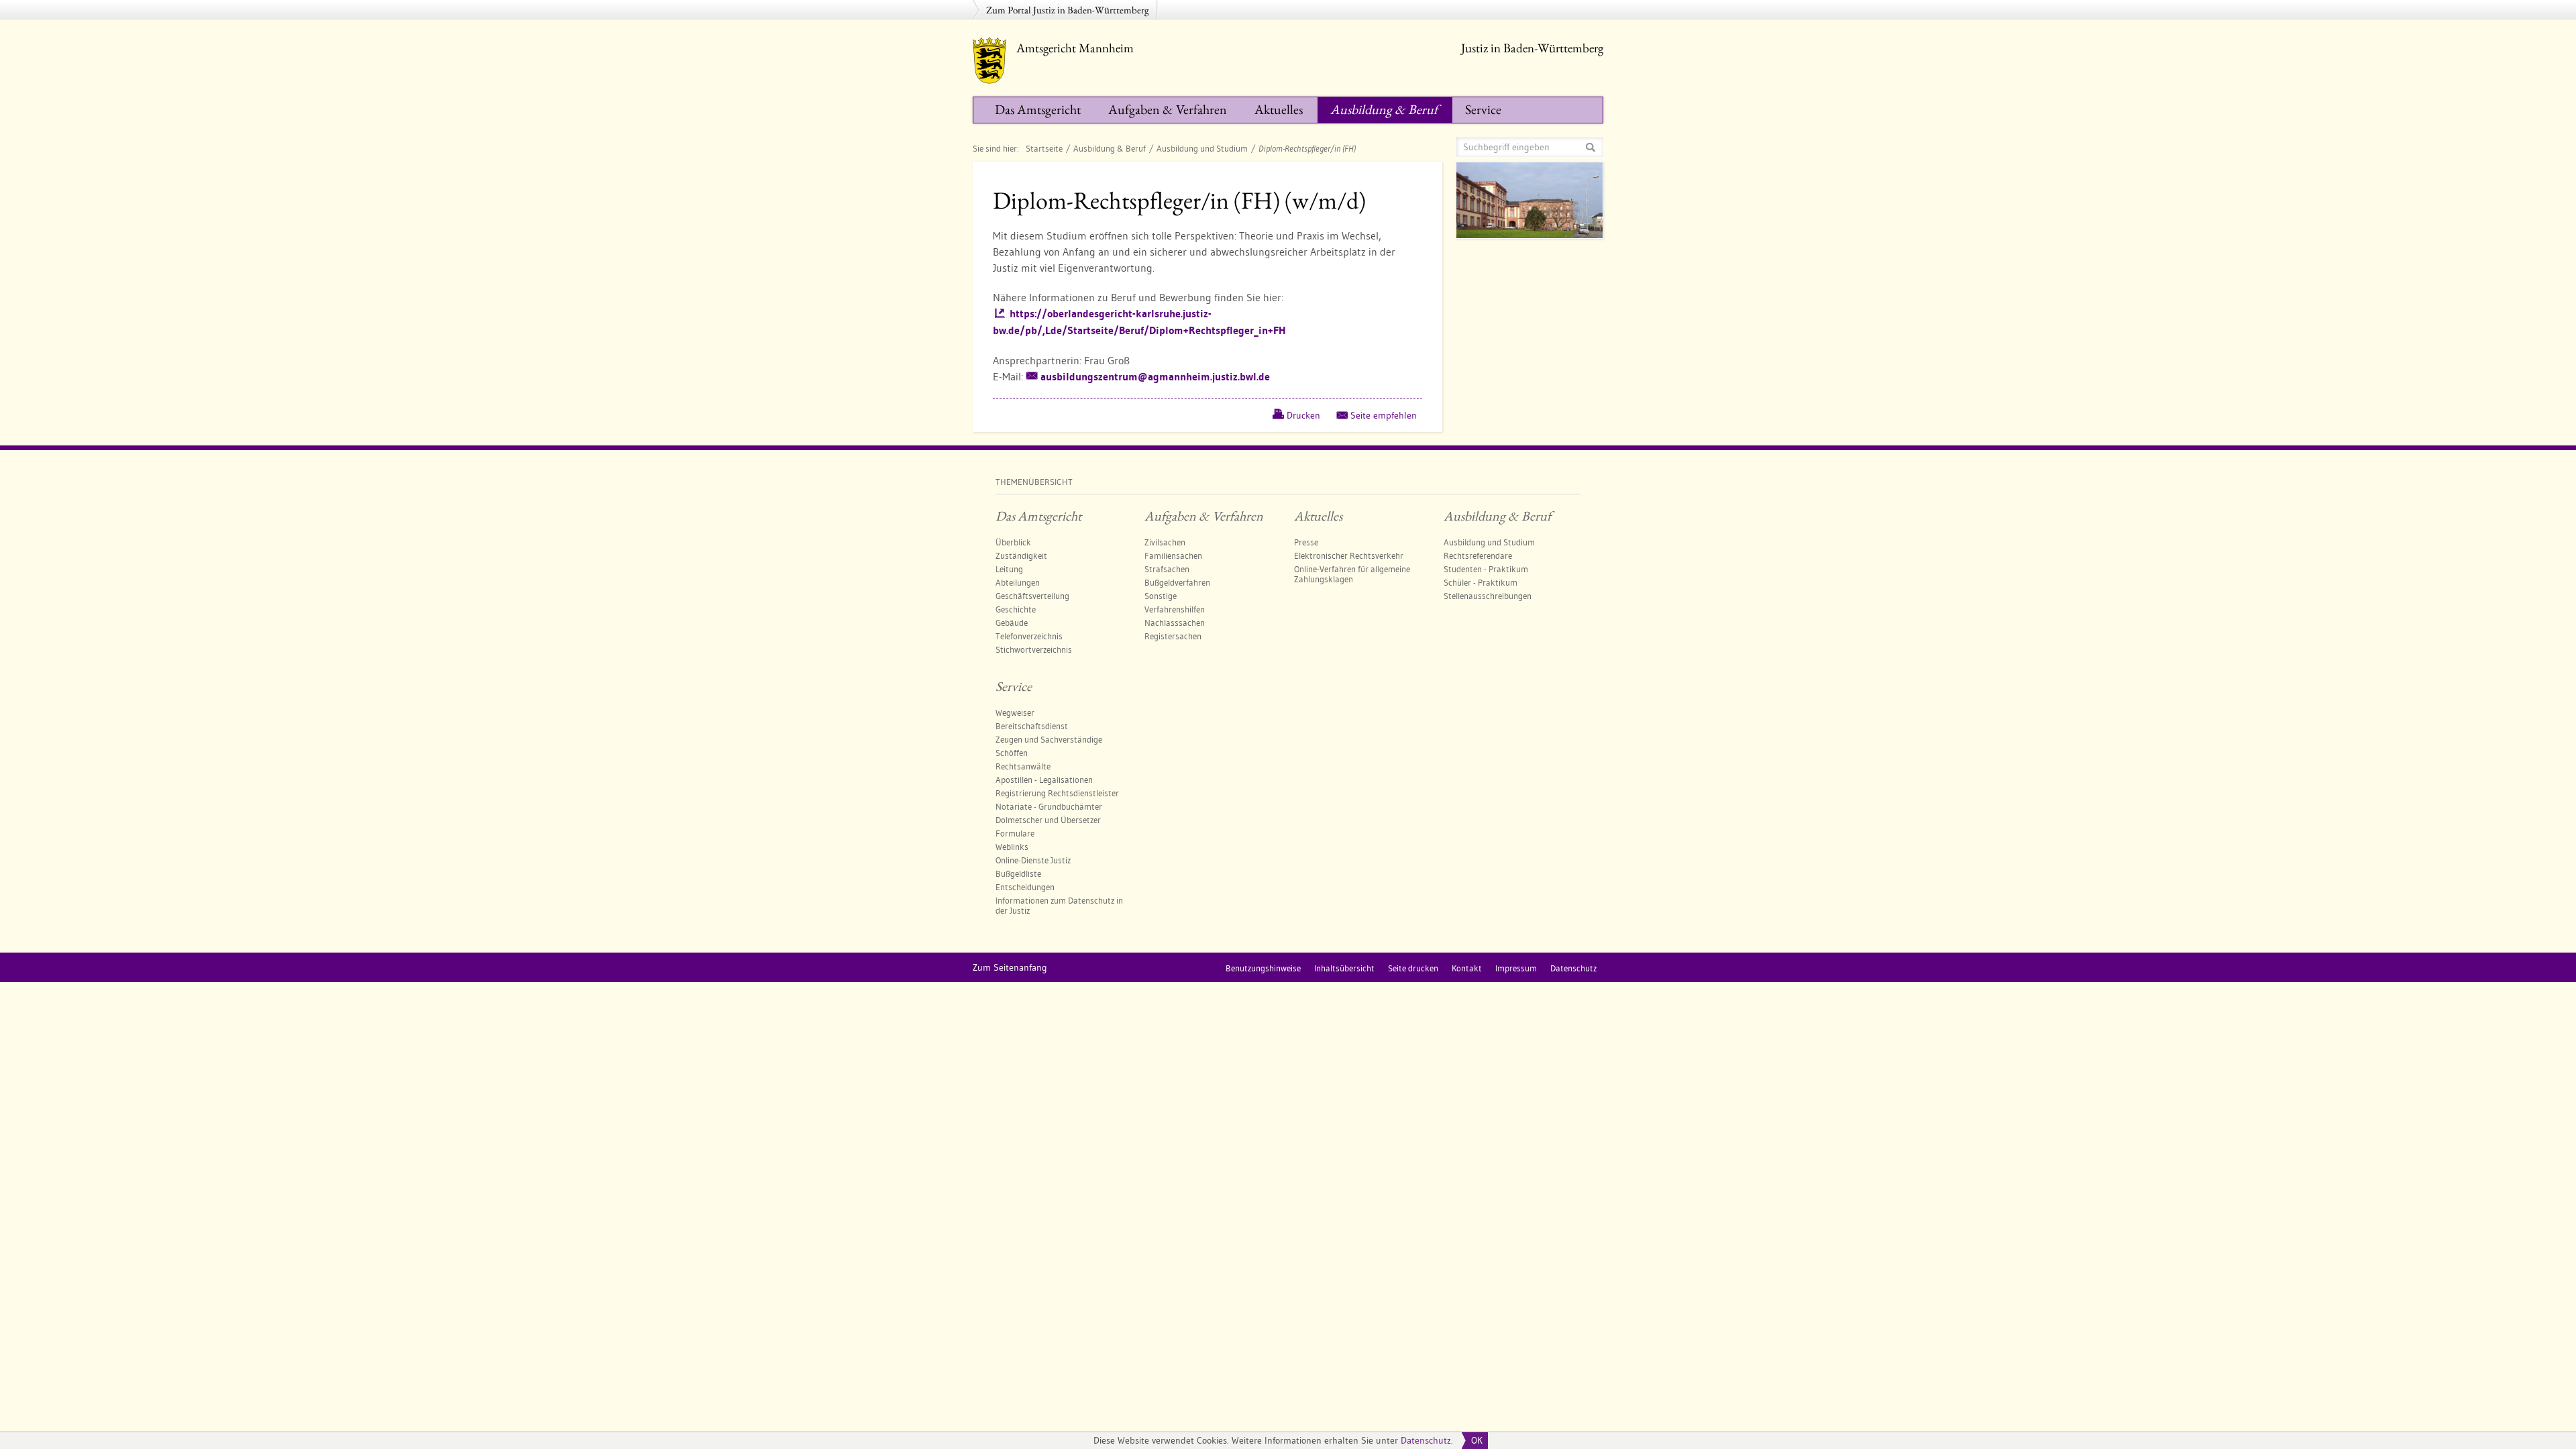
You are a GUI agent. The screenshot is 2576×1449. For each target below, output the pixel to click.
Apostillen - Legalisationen (1044, 780)
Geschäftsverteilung (1032, 596)
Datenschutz (1426, 1440)
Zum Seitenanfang (1010, 967)
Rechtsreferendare (1478, 555)
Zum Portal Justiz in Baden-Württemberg (1068, 10)
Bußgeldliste (1018, 873)
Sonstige (1161, 596)
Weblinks (1012, 847)
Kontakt (1467, 968)
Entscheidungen (1025, 887)
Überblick (1013, 542)
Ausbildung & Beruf (1384, 109)
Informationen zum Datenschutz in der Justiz (1059, 905)
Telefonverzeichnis (1029, 636)
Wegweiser (1015, 712)
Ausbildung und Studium (1202, 148)
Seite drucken (1413, 968)
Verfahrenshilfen (1175, 609)
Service (1483, 109)
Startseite (1044, 148)
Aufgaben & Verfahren (1168, 109)
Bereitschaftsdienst (1032, 726)
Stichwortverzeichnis (1034, 649)
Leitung (1009, 569)
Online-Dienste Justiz (1033, 860)
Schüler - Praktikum (1481, 582)
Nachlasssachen (1175, 623)
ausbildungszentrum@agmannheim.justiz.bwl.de (1155, 377)
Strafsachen (1167, 569)
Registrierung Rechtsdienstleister (1057, 793)
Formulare (1015, 833)
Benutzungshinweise (1263, 968)
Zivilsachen (1165, 542)
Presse (1306, 542)
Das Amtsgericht (1038, 109)
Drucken (1303, 415)
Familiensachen (1173, 555)
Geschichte (1016, 609)
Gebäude (1012, 623)
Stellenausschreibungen (1488, 596)
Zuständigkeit (1021, 555)
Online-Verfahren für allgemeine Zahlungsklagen (1352, 574)
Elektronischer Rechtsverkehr (1349, 555)
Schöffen (1012, 753)
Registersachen (1173, 636)
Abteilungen (1018, 582)
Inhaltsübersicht (1344, 968)
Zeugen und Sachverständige (1049, 739)
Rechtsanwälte (1023, 766)
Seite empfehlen (1384, 415)
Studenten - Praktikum (1486, 569)
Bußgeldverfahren (1177, 582)
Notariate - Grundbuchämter (1049, 806)
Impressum (1516, 968)
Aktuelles (1279, 109)
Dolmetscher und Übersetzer (1048, 820)
